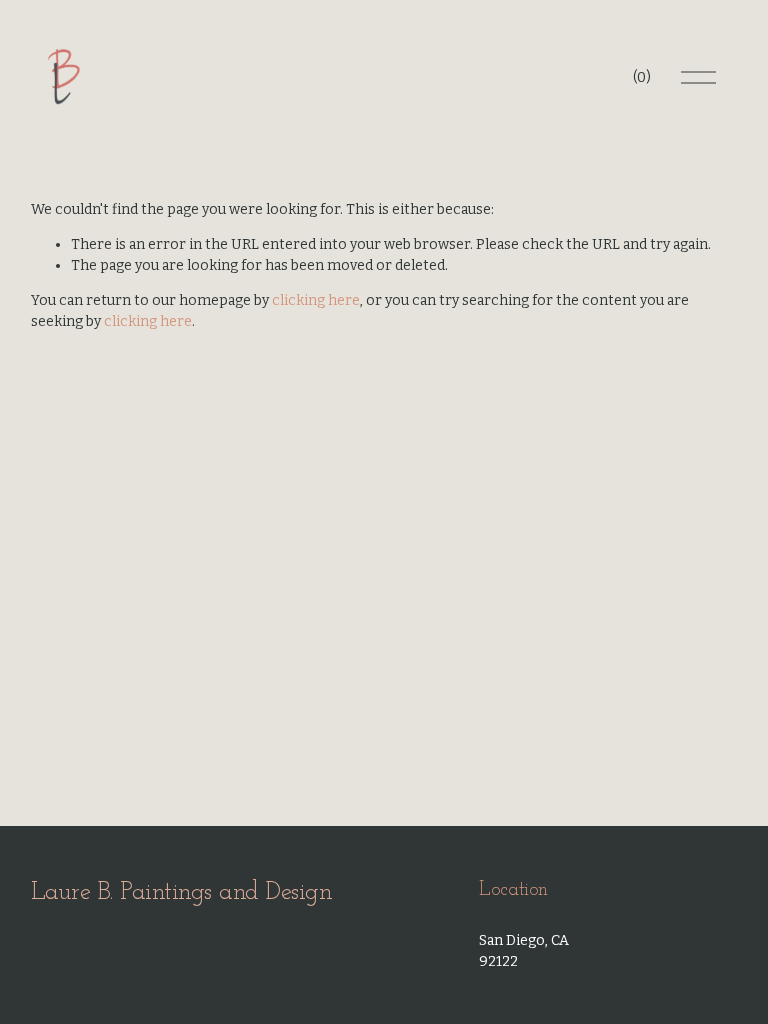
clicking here (316, 300)
